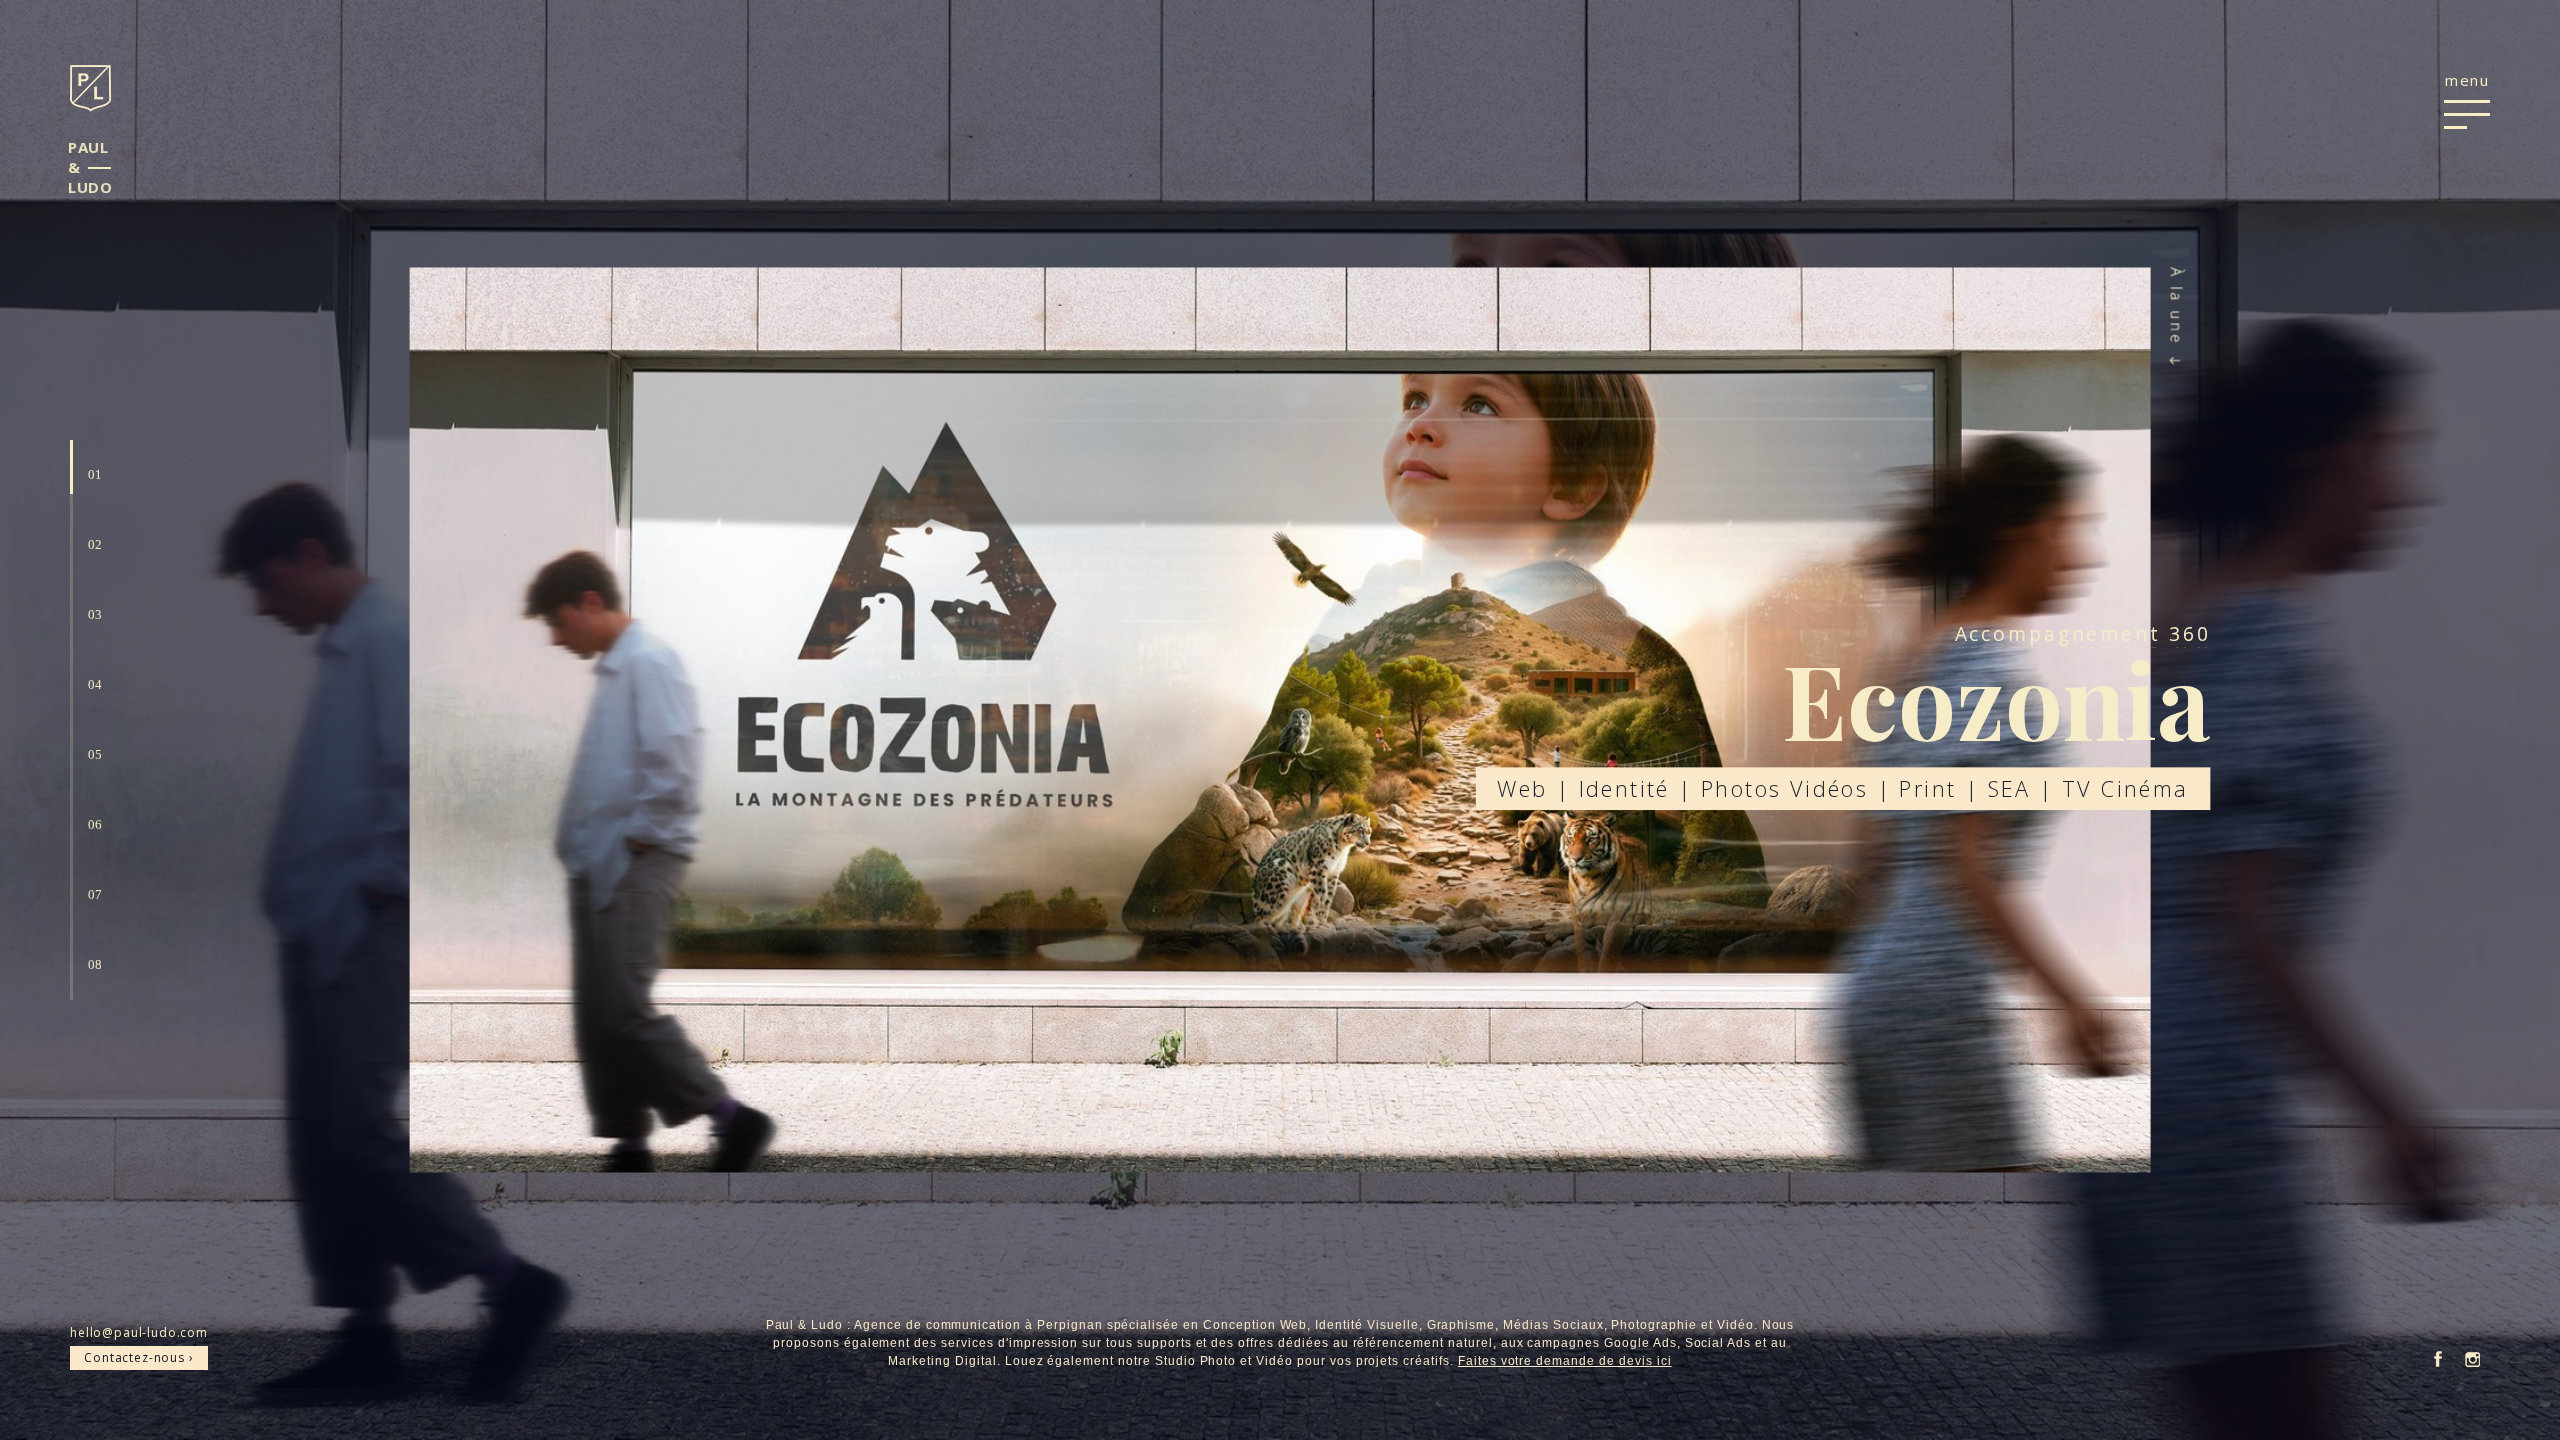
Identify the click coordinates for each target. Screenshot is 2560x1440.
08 (95, 964)
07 (95, 894)
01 (95, 474)
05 (95, 754)
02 (95, 544)
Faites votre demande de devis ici (1565, 1361)
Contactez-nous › (138, 1357)
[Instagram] (2472, 1361)
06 (95, 824)
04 (95, 684)
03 (95, 614)
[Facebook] (2438, 1360)
